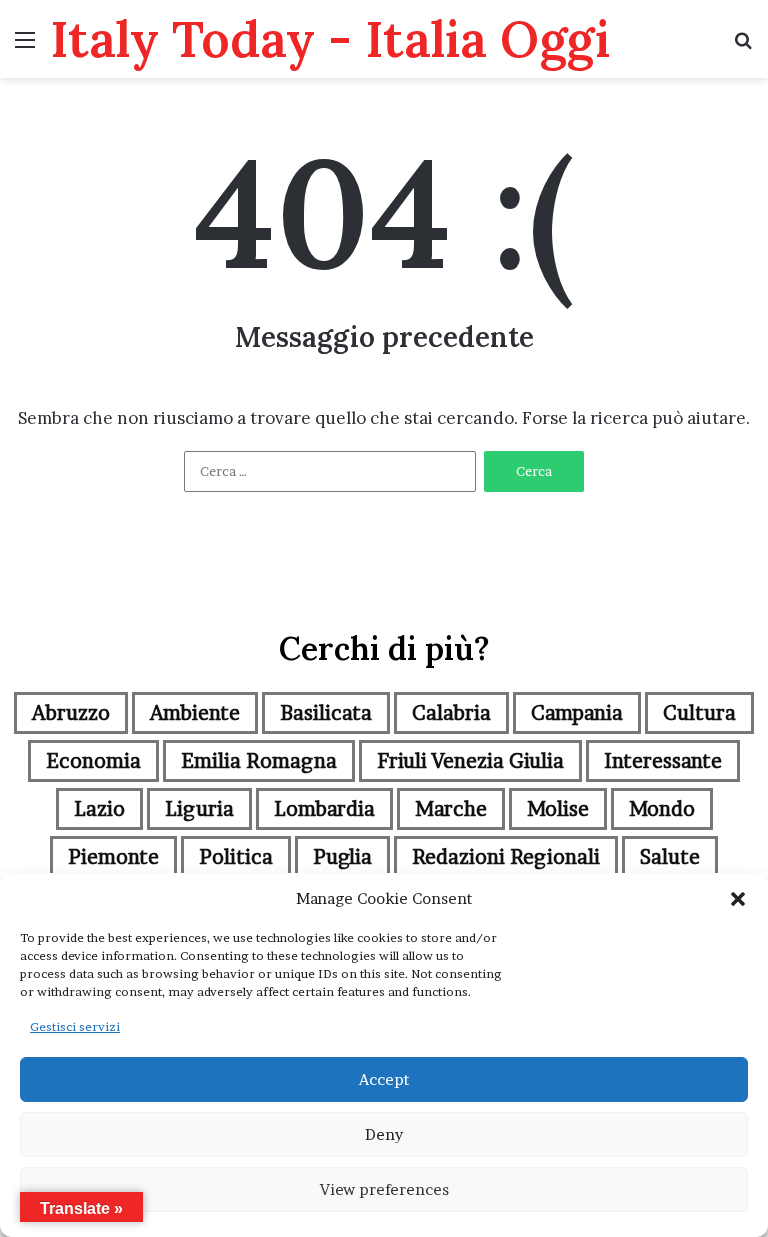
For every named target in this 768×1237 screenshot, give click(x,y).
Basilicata (326, 713)
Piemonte (113, 857)
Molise (558, 809)
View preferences (384, 1189)
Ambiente (195, 713)
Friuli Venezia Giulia (470, 761)
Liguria (199, 809)
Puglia (342, 857)
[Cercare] (743, 46)
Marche (451, 809)
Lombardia (324, 809)
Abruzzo (71, 713)
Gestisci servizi (75, 1026)
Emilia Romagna (259, 761)
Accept (384, 1079)
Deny (384, 1134)
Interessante (663, 761)
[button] (738, 899)
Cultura (699, 713)
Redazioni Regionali (506, 857)
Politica (236, 857)
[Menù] (25, 46)
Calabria (451, 713)
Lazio (99, 809)
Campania (577, 713)
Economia (93, 761)
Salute (670, 857)
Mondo (662, 809)
